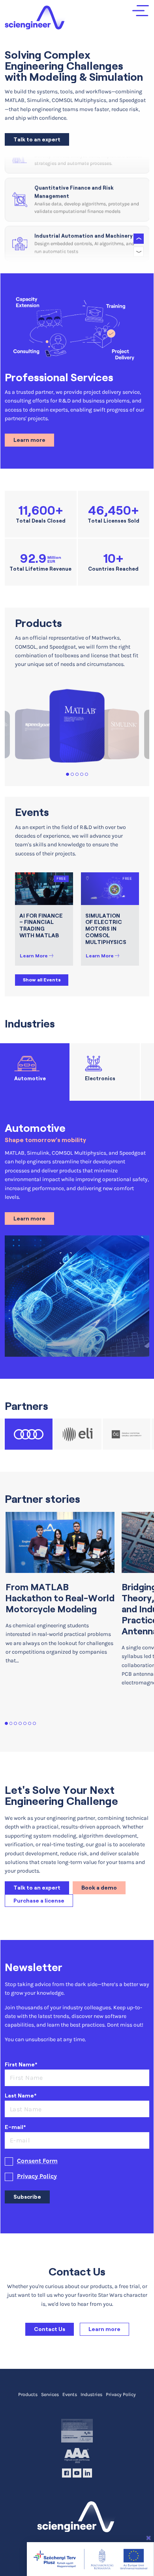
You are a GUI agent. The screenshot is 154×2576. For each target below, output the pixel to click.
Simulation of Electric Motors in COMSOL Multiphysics (106, 929)
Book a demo (99, 1888)
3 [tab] (77, 774)
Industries (91, 2394)
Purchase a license (39, 1901)
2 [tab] (72, 774)
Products (28, 2394)
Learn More (34, 956)
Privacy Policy (37, 2176)
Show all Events (42, 980)
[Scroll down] (139, 252)
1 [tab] (68, 774)
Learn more (29, 440)
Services (50, 2394)
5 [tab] (87, 774)
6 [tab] (30, 1724)
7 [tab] (35, 1724)
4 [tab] (82, 774)
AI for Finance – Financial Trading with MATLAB (41, 925)
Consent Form (37, 2161)
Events (70, 2394)
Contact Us (50, 2329)
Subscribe (27, 2197)
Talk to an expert (37, 139)
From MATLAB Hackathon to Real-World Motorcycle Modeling (60, 1598)
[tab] (35, 1072)
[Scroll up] (139, 239)
